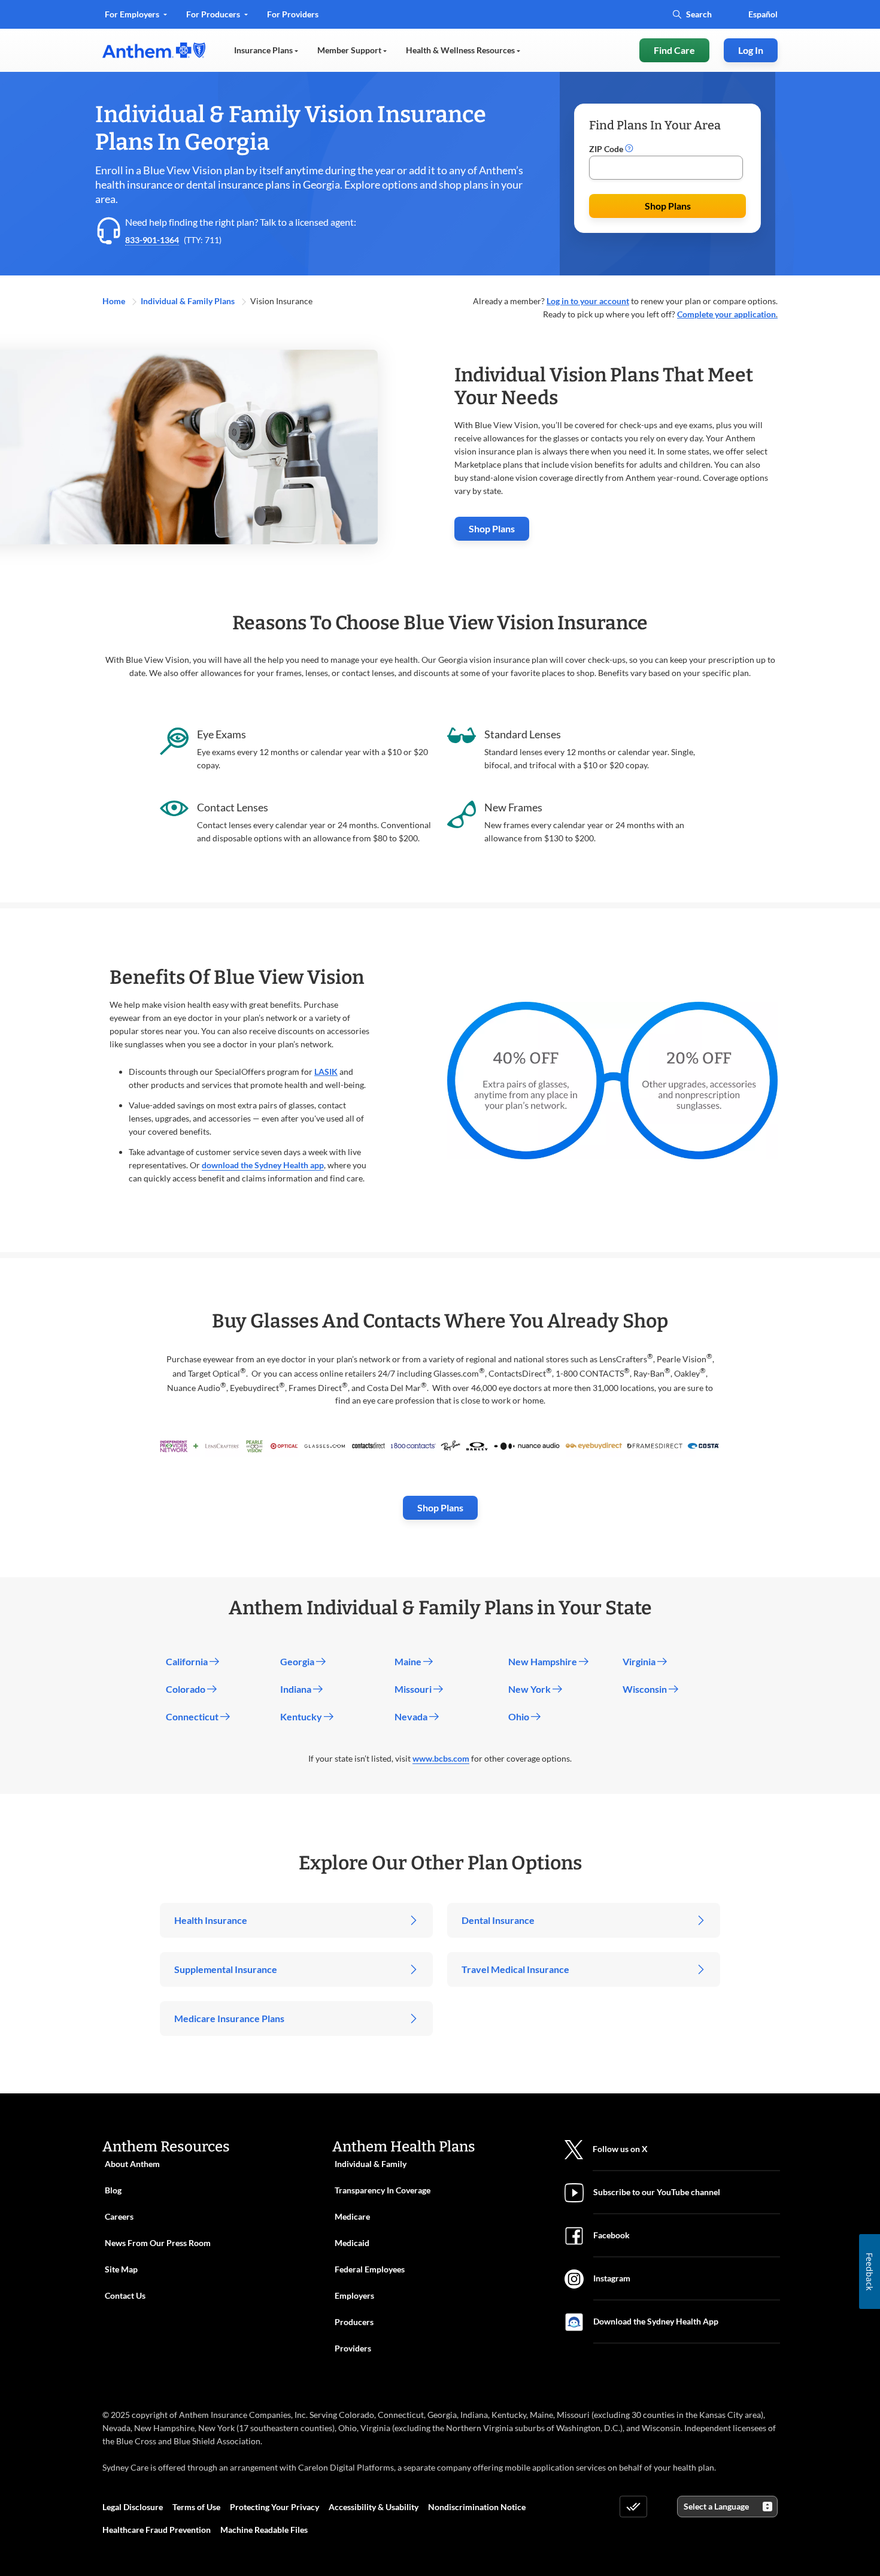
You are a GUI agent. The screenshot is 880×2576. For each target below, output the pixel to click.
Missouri (414, 1689)
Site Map (121, 2269)
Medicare (352, 2216)
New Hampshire (544, 1661)
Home (115, 301)
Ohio (520, 1716)
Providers (353, 2348)
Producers (354, 2322)
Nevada (412, 1716)
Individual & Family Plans (189, 301)
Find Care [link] (674, 50)
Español (763, 14)
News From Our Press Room (158, 2243)
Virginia (640, 1661)
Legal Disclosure (133, 2507)
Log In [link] (751, 50)
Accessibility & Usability (374, 2507)
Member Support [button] (350, 50)
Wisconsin (646, 1689)
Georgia (298, 1661)
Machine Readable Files (264, 2530)
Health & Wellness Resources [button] (461, 50)
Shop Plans (668, 206)
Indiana (297, 1689)
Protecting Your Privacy (274, 2507)
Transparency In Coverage (383, 2190)
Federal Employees (370, 2269)
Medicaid (352, 2243)
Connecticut (193, 1716)
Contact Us (125, 2295)
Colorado (186, 1689)
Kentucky (302, 1716)
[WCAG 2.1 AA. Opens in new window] (633, 2507)
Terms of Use (196, 2507)
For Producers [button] (214, 14)
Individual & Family (371, 2164)
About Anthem (132, 2164)
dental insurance (225, 184)
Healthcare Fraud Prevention (157, 2530)
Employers (354, 2295)
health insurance (134, 184)
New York (530, 1689)
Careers (119, 2216)
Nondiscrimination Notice (477, 2507)
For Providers (292, 18)
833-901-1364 (152, 240)
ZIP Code (607, 149)
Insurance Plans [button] (264, 50)
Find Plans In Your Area (655, 125)
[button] (629, 149)
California (188, 1661)
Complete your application (726, 314)
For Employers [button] (133, 14)
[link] (154, 50)
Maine (409, 1661)
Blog (113, 2190)
